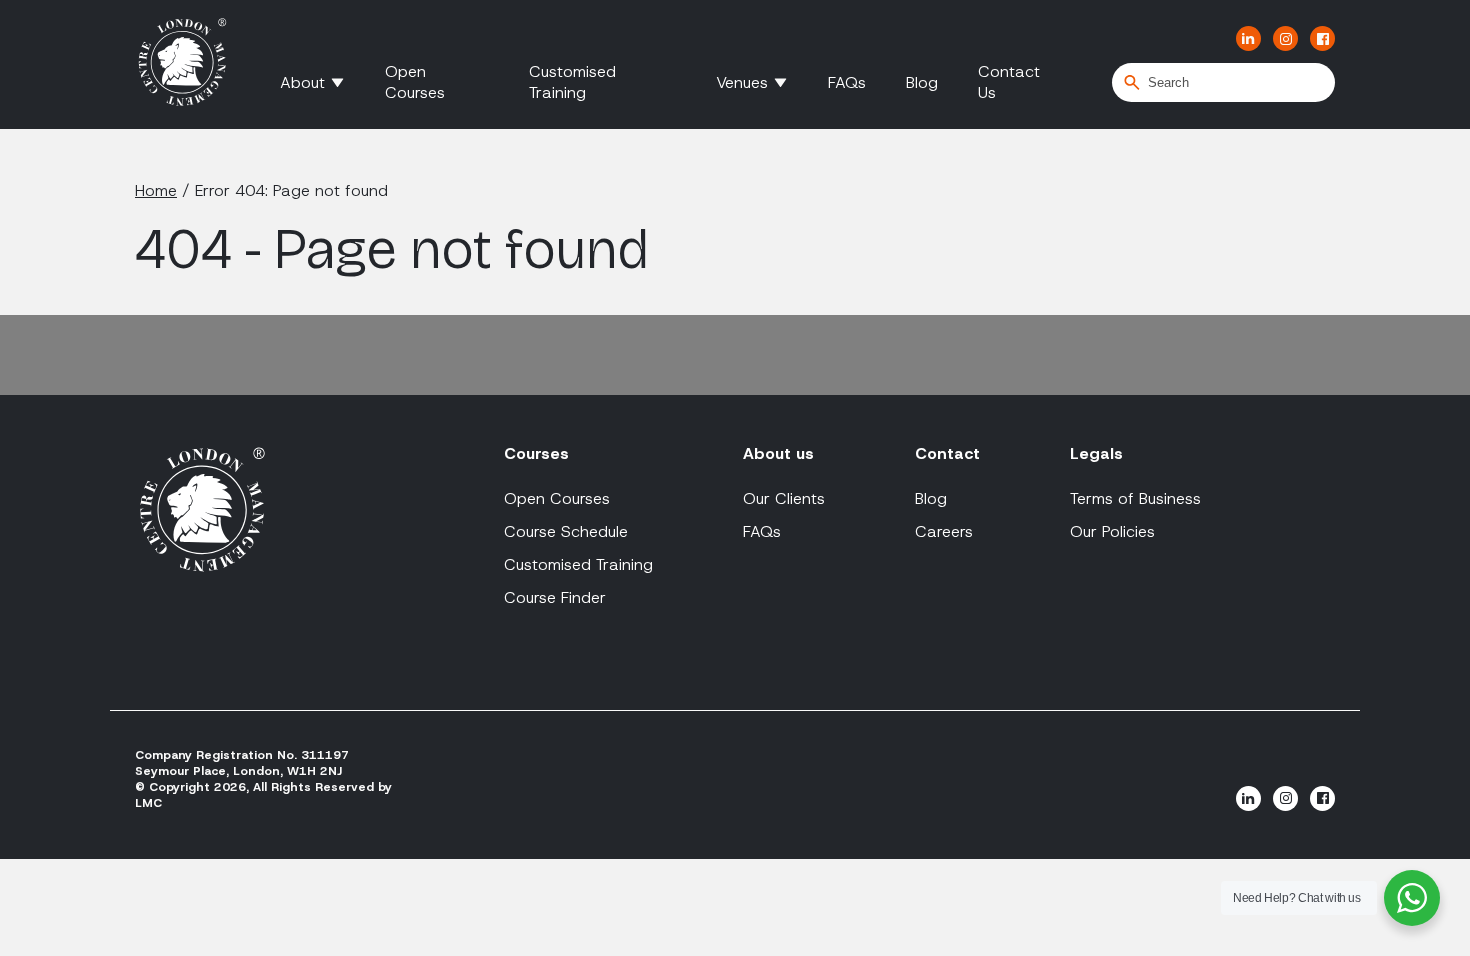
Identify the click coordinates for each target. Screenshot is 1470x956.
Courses (536, 453)
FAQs (847, 82)
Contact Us (1009, 82)
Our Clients (784, 498)
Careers (944, 531)
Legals (1096, 453)
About (302, 82)
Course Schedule (566, 531)
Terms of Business (1135, 498)
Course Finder (555, 597)
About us (778, 453)
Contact (947, 453)
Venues (742, 82)
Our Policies (1112, 531)
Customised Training (572, 82)
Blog (922, 82)
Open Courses (415, 82)
